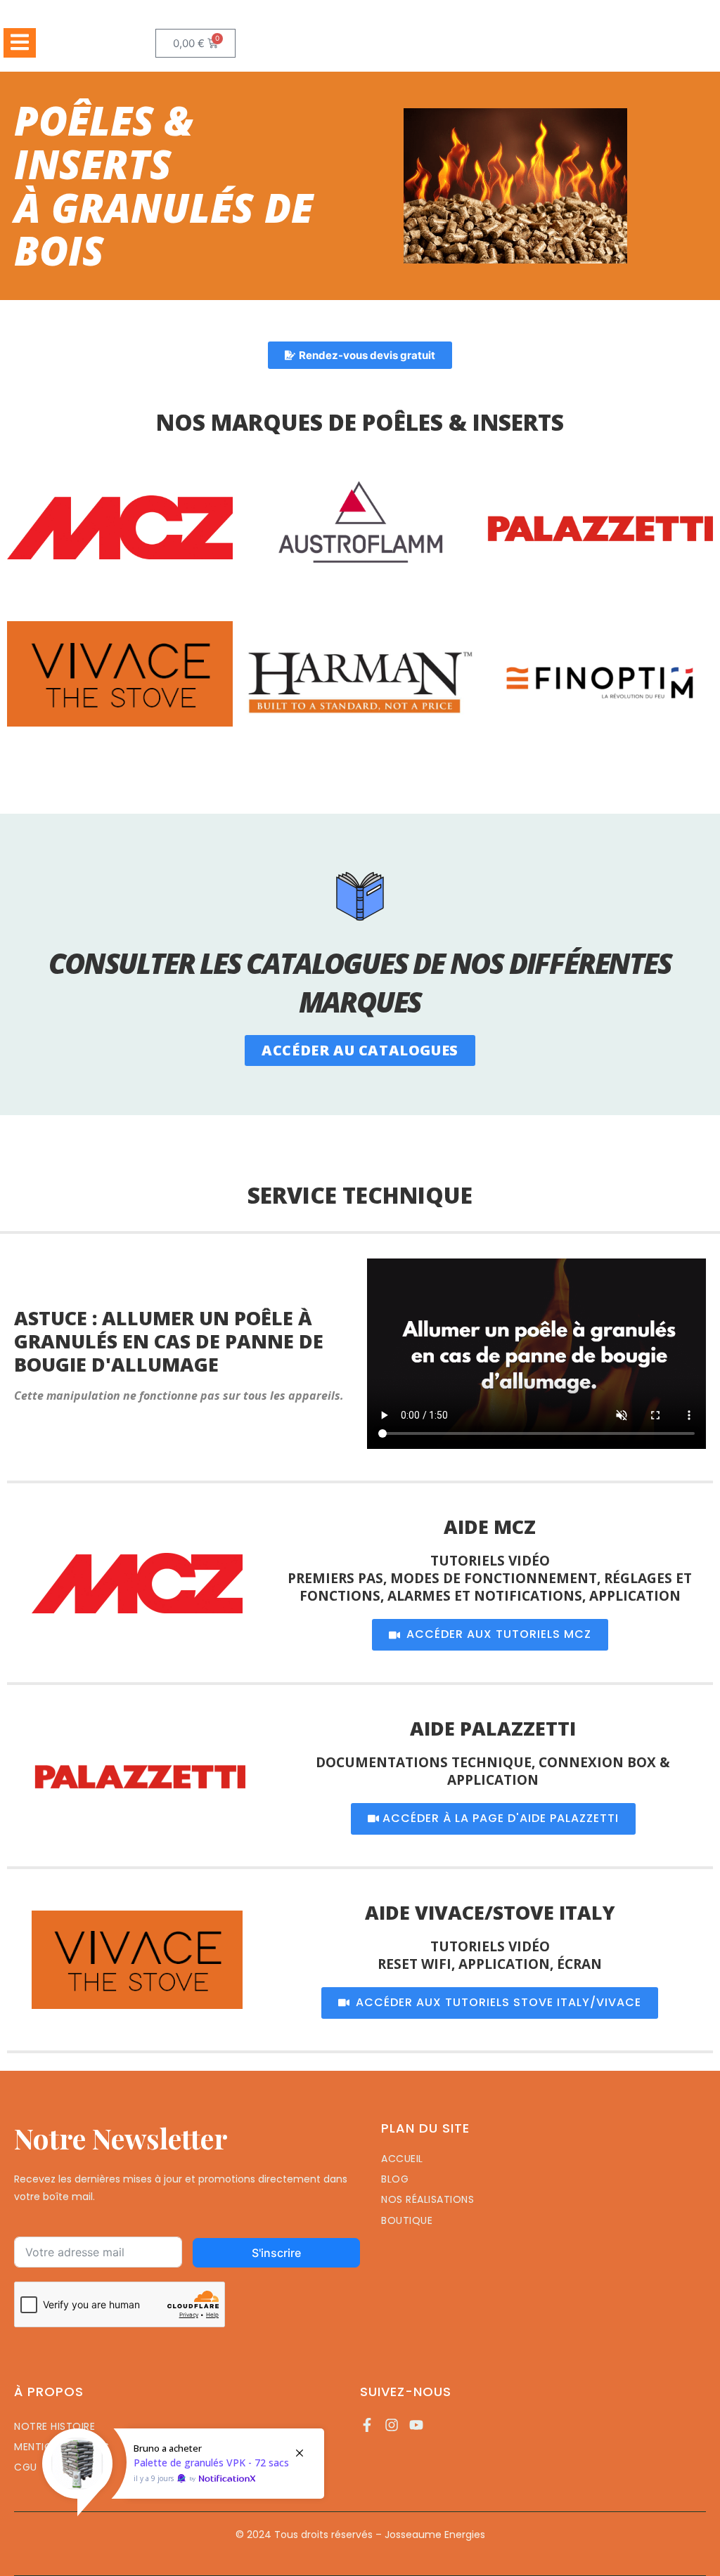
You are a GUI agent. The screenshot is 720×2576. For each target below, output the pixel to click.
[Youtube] (416, 2425)
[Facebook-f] (367, 2425)
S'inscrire (276, 2253)
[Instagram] (392, 2425)
